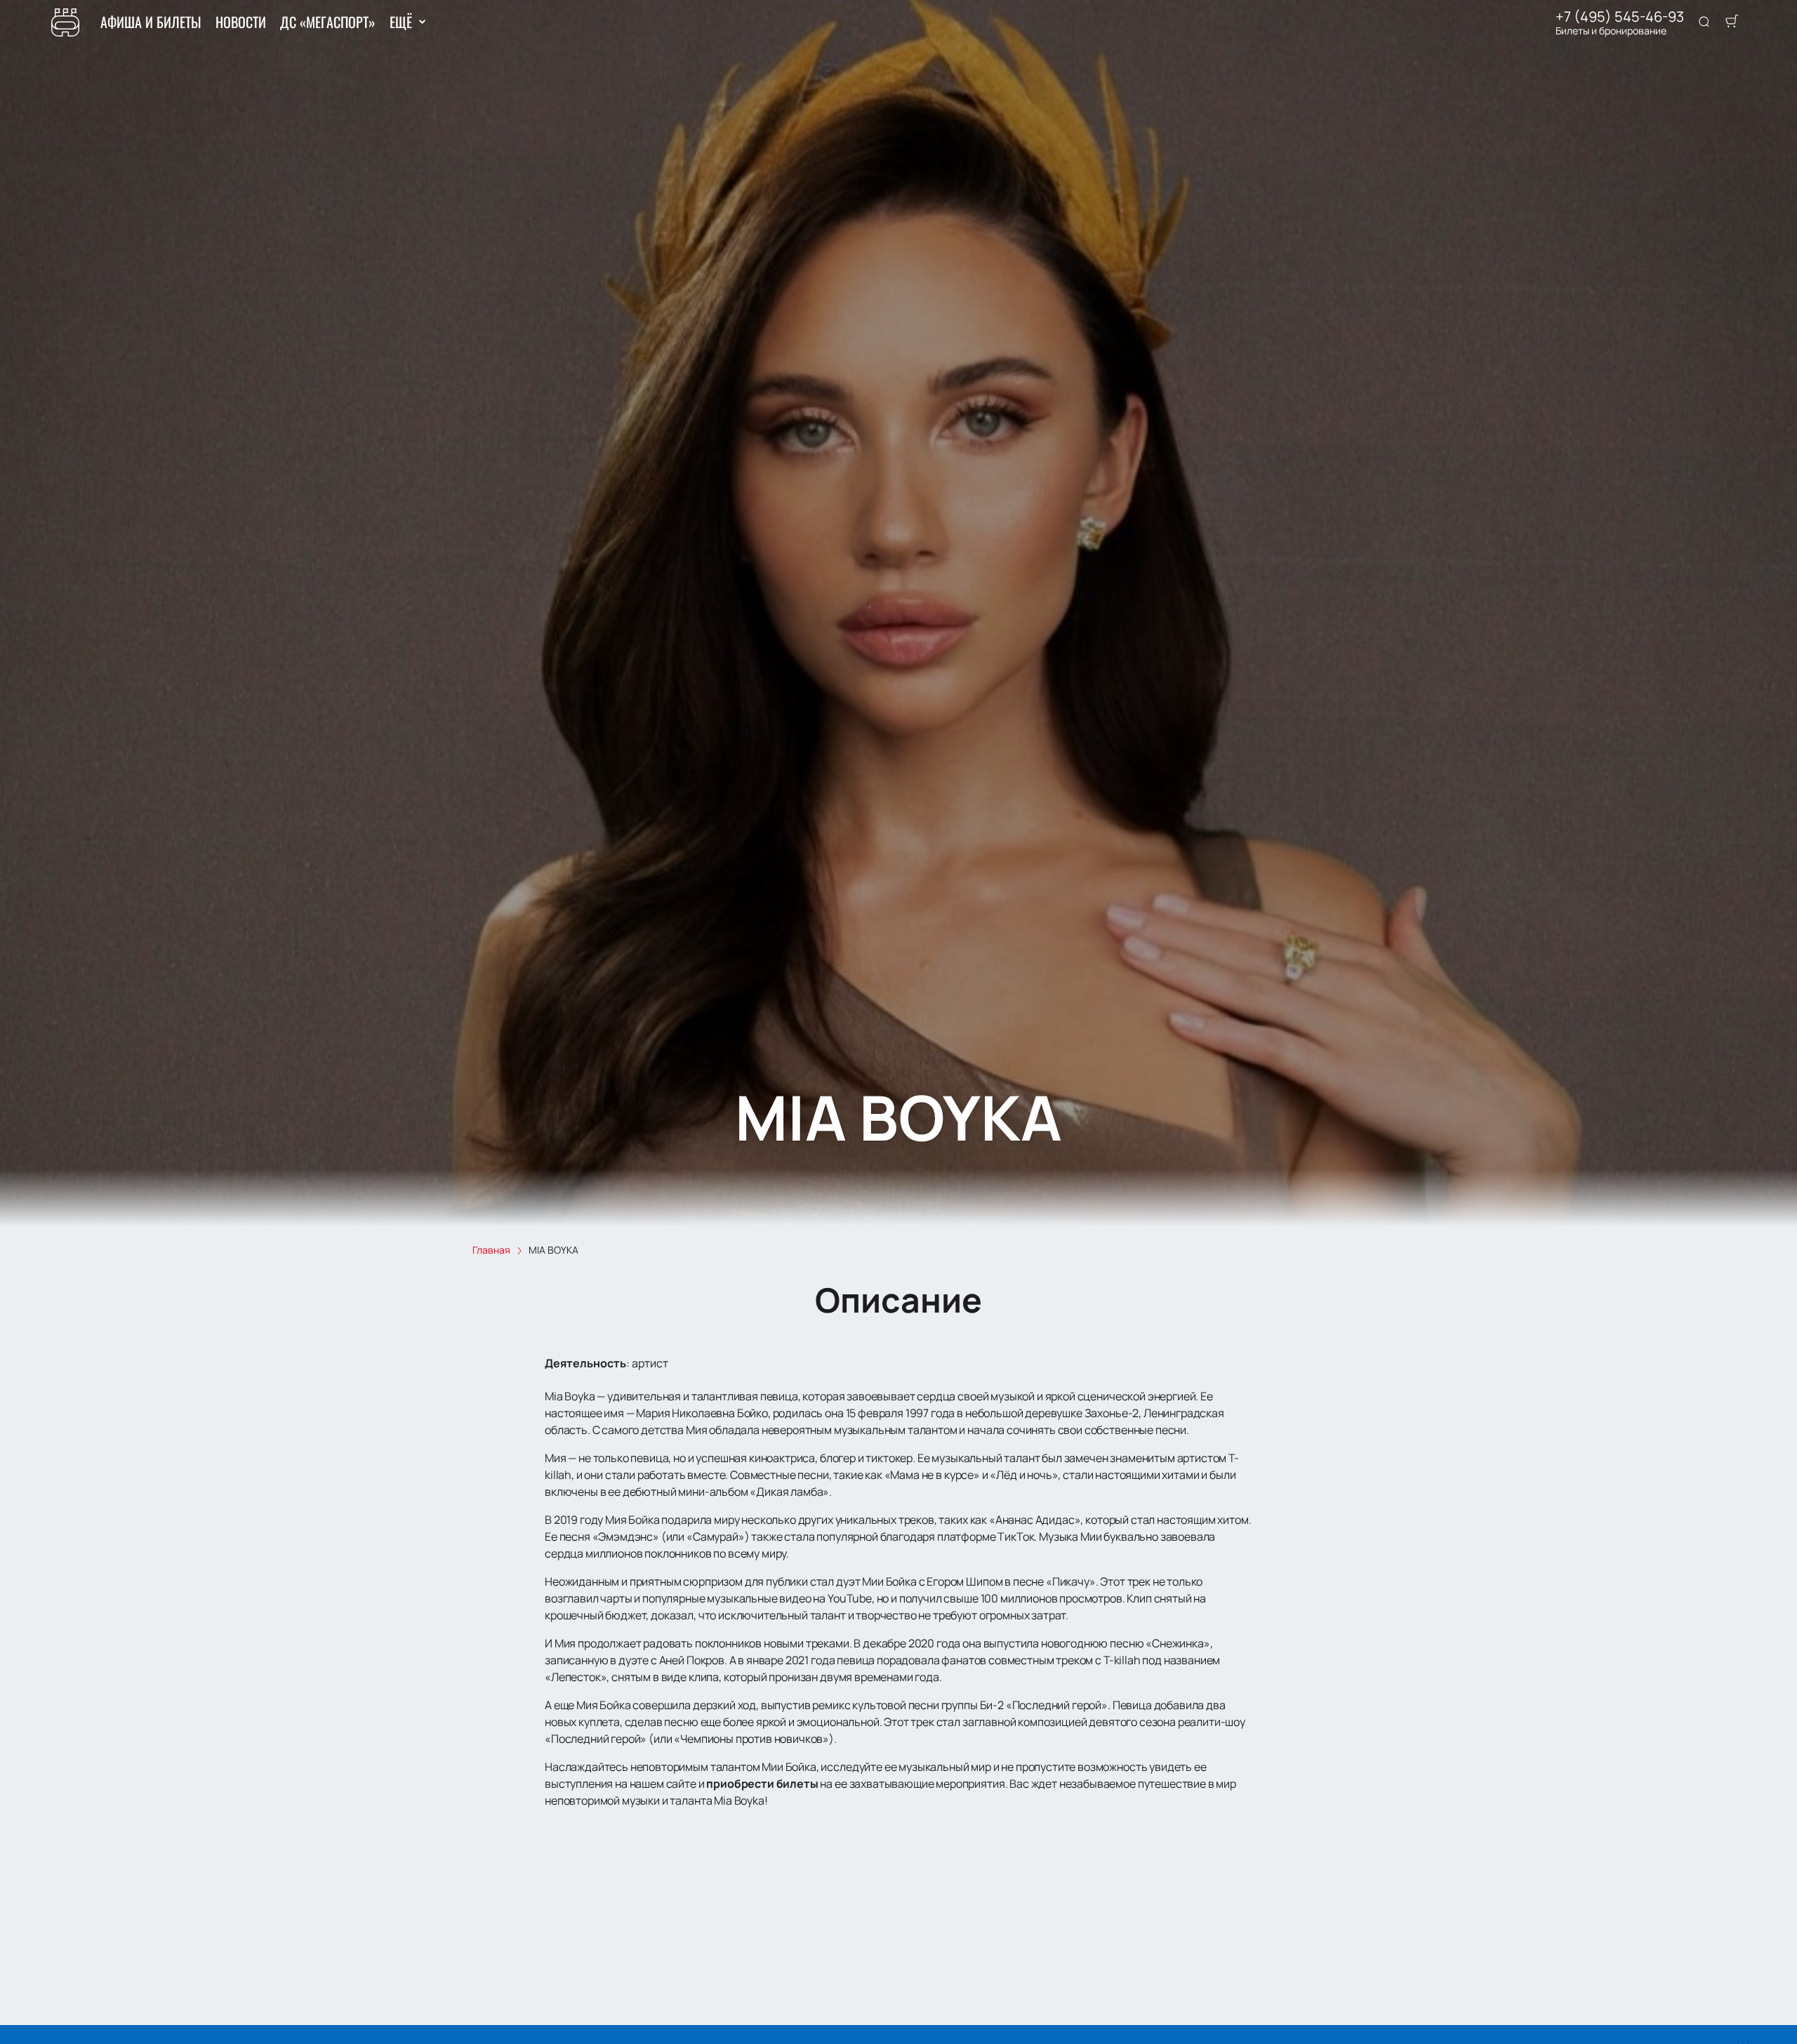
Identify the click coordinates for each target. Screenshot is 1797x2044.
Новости (241, 22)
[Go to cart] (1732, 22)
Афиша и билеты (151, 22)
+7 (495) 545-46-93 (1620, 17)
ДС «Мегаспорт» (328, 22)
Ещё (400, 22)
